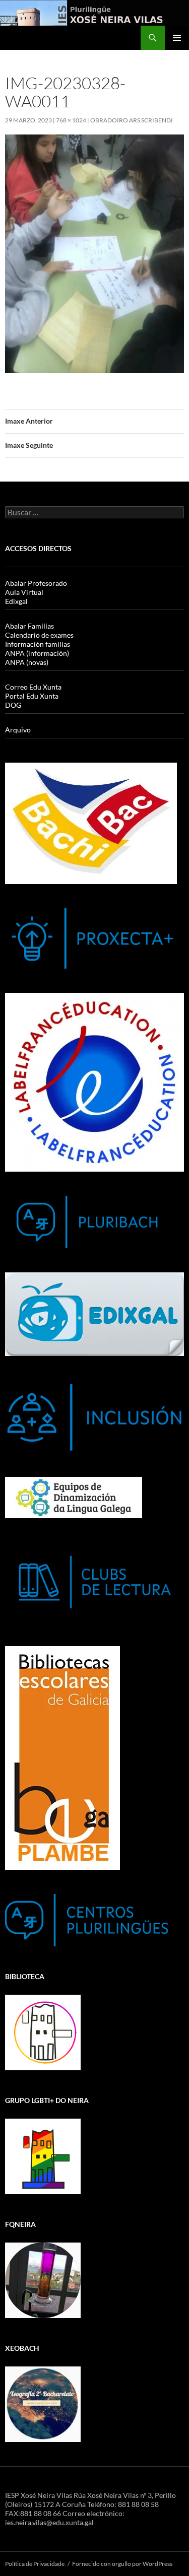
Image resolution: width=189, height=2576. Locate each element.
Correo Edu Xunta (33, 687)
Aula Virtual (24, 592)
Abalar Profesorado (36, 583)
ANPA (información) (37, 653)
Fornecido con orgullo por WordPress (122, 2564)
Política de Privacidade (35, 2564)
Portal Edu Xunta (32, 696)
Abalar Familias (29, 626)
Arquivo (18, 730)
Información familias (38, 644)
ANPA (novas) (27, 662)
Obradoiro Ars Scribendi (132, 120)
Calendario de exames (39, 635)
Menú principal (177, 38)
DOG (13, 705)
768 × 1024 (71, 120)
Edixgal (16, 601)
